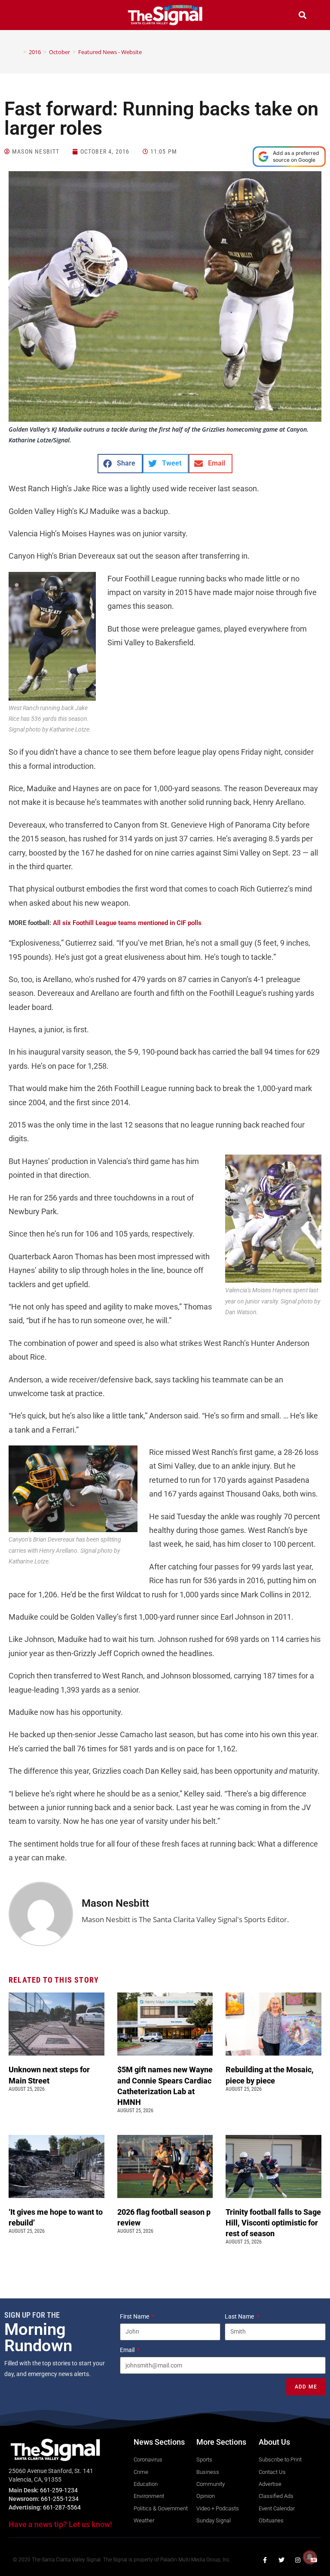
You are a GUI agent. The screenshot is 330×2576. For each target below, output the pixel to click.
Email (128, 2350)
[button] (27, 16)
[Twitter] (281, 2560)
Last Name (240, 2316)
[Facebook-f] (265, 2560)
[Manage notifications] (310, 2557)
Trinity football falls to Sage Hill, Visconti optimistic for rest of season (273, 2223)
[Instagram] (298, 2560)
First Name (135, 2316)
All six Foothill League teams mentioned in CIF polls (127, 923)
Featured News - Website (110, 52)
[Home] (18, 52)
